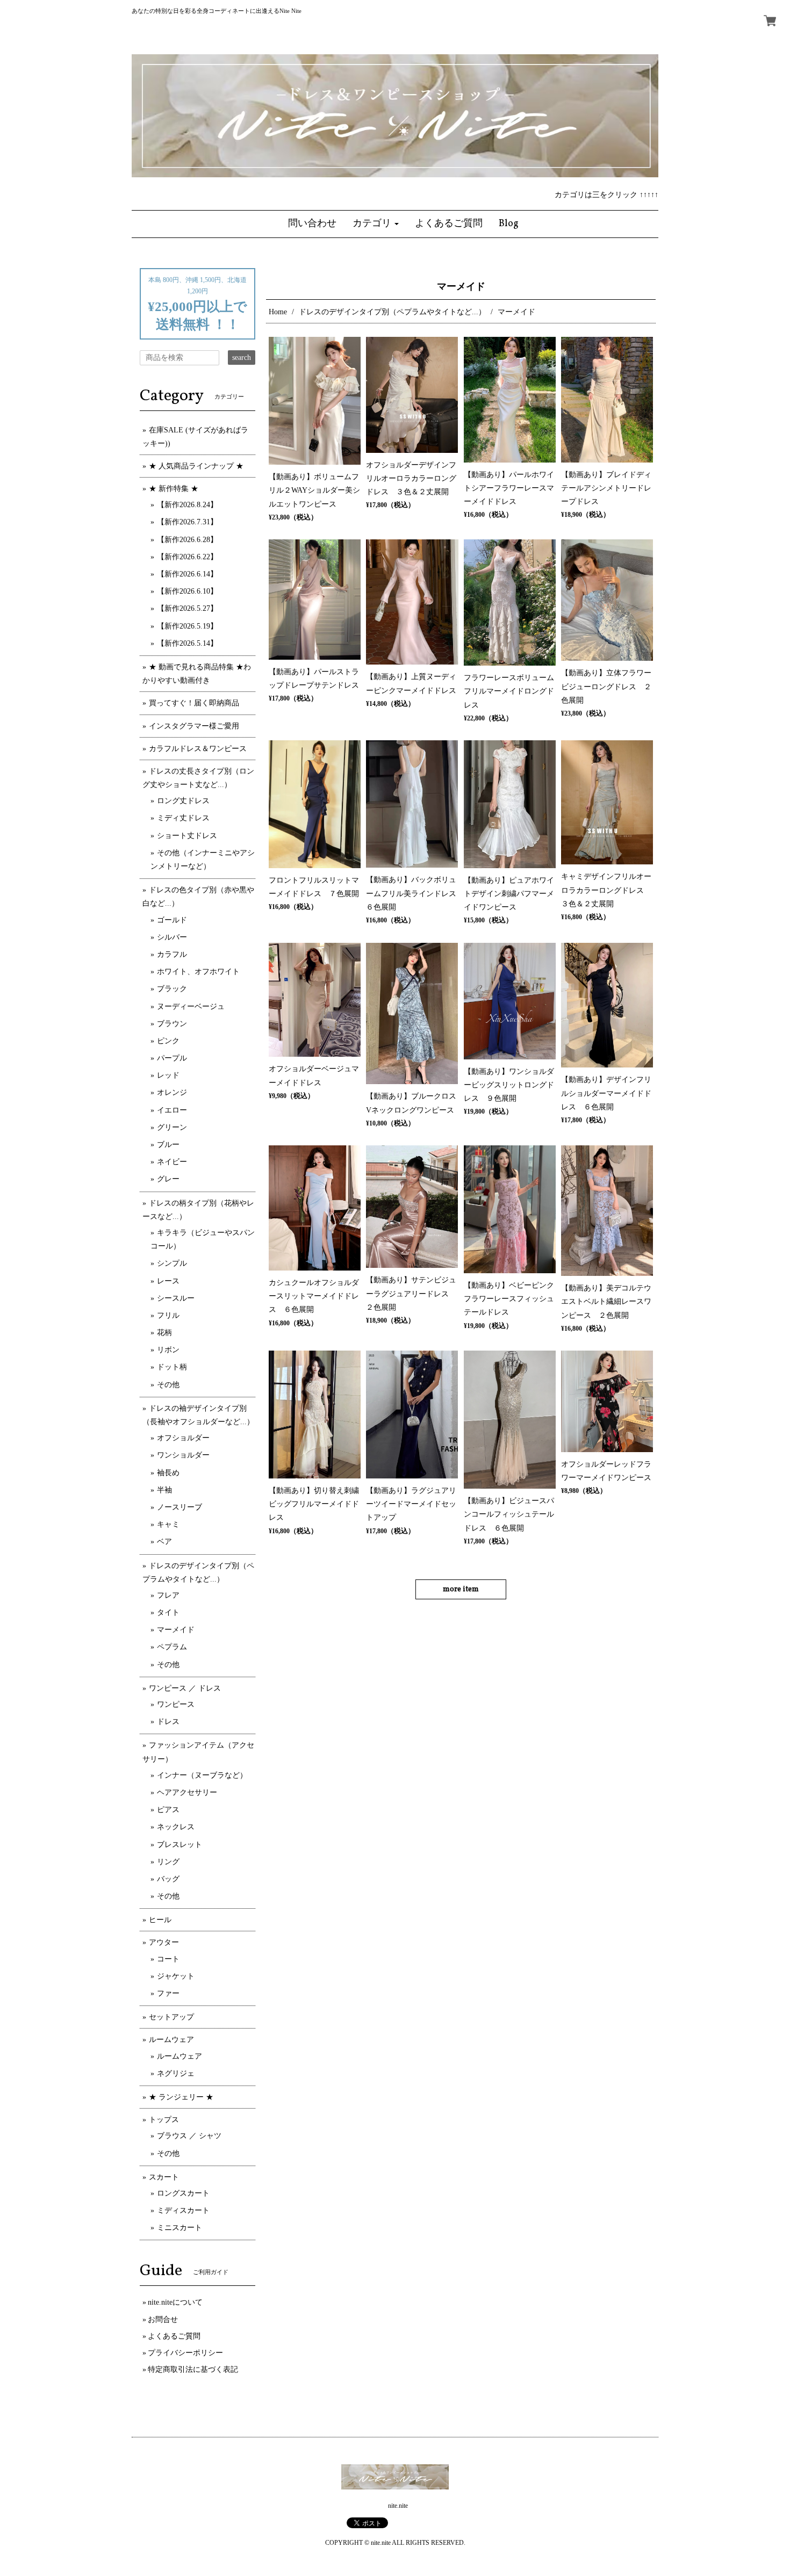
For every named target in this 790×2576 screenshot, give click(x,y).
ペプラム (172, 1647)
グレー (168, 1179)
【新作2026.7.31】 (187, 522)
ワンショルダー (183, 1455)
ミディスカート (183, 2210)
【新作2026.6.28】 (187, 540)
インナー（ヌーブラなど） (202, 1775)
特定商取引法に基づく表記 (193, 2369)
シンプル (172, 1263)
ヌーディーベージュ (191, 1006)
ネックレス (176, 1827)
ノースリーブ (179, 1507)
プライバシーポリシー (185, 2353)
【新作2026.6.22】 (187, 557)
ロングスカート (183, 2193)
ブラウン (172, 1024)
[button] (376, 224)
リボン (168, 1350)
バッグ (168, 1879)
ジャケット (176, 1976)
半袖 (164, 1490)
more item (461, 1589)
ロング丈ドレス (183, 801)
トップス (164, 2120)
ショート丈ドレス (187, 836)
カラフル (172, 954)
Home (278, 312)
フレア (168, 1595)
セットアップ (171, 2017)
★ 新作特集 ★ (174, 489)
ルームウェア (171, 2040)
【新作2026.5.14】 (187, 643)
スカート (164, 2177)
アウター (164, 1942)
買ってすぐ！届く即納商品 (194, 703)
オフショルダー (183, 1438)
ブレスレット (179, 1845)
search (242, 358)
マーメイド (176, 1630)
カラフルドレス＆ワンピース (198, 749)
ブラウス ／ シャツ (189, 2136)
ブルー (168, 1145)
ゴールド (172, 920)
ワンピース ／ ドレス (185, 1688)
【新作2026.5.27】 (187, 608)
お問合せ (163, 2319)
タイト (168, 1612)
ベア (164, 1542)
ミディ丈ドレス (183, 818)
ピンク (168, 1041)
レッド (168, 1075)
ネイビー (172, 1162)
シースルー (176, 1298)
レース (168, 1281)
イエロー (172, 1110)
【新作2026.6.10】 (187, 591)
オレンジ (172, 1092)
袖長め (168, 1473)
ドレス (168, 1722)
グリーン (172, 1127)
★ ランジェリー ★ (181, 2097)
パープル (172, 1058)
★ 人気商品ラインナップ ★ (196, 466)
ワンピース (176, 1704)
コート (168, 1959)
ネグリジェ (176, 2073)
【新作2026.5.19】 (187, 626)
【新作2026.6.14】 (187, 574)
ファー (168, 1993)
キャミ (168, 1524)
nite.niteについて (175, 2302)
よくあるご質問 (174, 2336)
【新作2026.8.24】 (187, 505)
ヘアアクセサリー (187, 1792)
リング (168, 1862)
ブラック (172, 989)
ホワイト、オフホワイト (198, 972)
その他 (168, 1385)
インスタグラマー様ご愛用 (194, 726)
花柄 (164, 1333)
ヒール (160, 1920)
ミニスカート (179, 2228)
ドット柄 (172, 1367)
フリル (168, 1315)
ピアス (168, 1810)
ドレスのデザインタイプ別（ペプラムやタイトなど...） (392, 312)
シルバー (172, 937)
